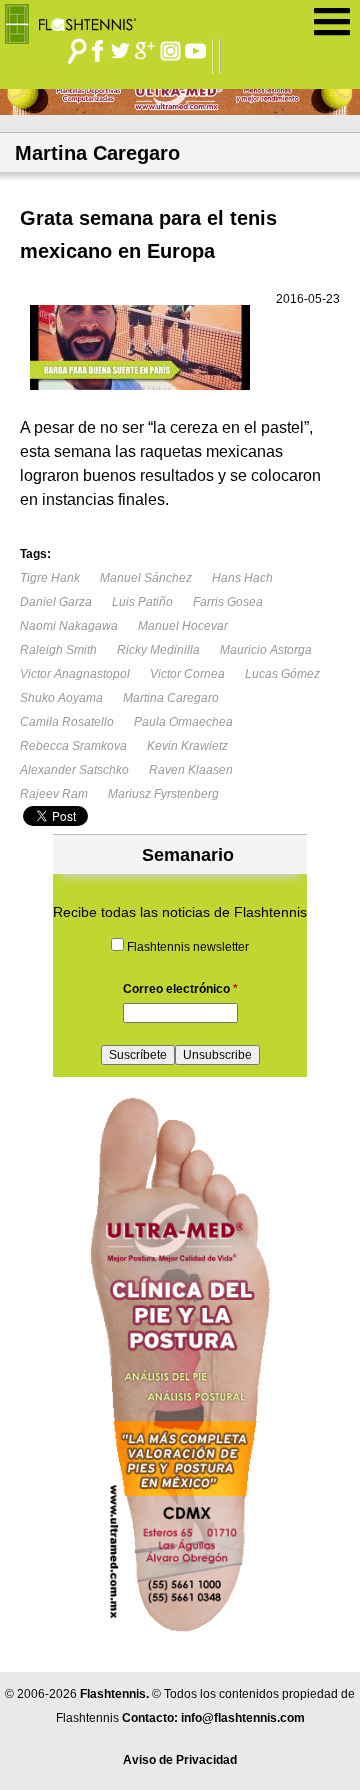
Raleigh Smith (58, 650)
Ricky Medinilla (158, 650)
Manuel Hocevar (183, 626)
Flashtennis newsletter (188, 947)
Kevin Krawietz (187, 746)
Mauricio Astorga (266, 650)
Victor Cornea (187, 674)
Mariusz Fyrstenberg (163, 794)
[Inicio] (77, 19)
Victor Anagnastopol (75, 674)
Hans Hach (242, 578)
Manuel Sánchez (146, 578)
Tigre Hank (50, 578)
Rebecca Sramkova (73, 746)
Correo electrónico (180, 989)
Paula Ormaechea (183, 722)
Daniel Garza (56, 602)
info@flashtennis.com (243, 1718)
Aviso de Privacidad (180, 1760)
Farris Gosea (228, 602)
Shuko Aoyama (61, 698)
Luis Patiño (142, 602)
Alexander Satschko (74, 770)
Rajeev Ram (54, 794)
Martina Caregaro (171, 698)
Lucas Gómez (282, 674)
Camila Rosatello (67, 722)
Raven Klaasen (191, 770)
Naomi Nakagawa (69, 626)
